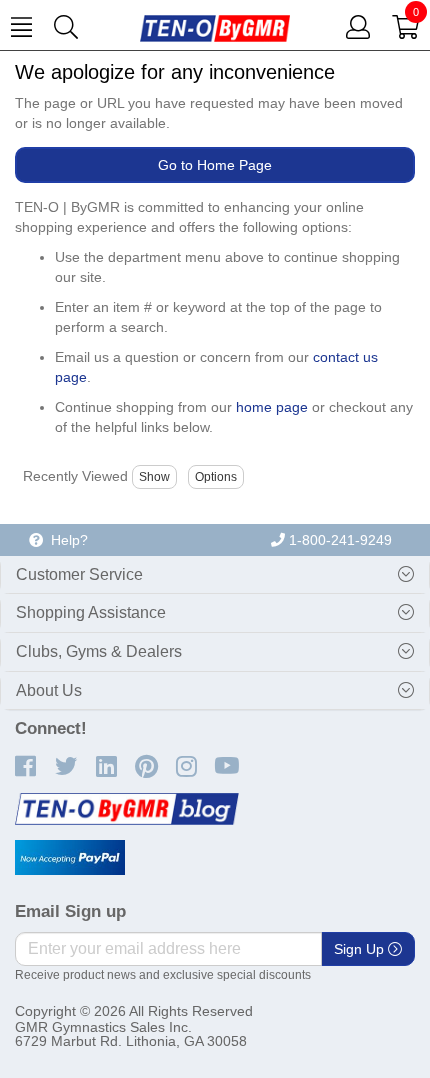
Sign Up (361, 949)
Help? (65, 540)
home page (272, 407)
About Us (49, 690)
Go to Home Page (215, 165)
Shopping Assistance (91, 612)
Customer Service (79, 574)
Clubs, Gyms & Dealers (99, 651)
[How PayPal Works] (70, 858)
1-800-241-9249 (338, 540)
